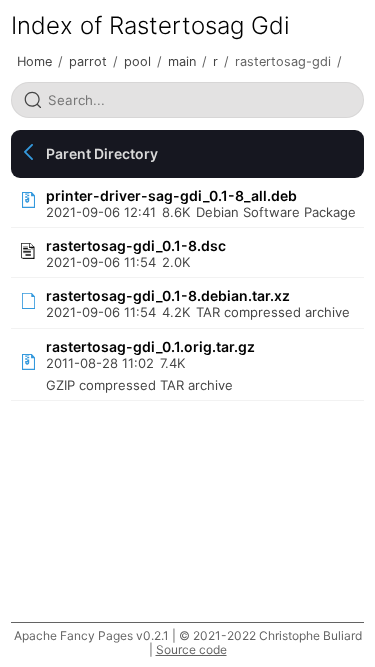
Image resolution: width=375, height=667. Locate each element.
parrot (88, 61)
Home (34, 61)
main (182, 61)
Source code (191, 649)
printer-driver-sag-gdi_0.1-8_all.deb (171, 195)
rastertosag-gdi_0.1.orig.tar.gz (150, 346)
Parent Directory (102, 153)
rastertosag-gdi (283, 61)
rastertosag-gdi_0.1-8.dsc (136, 245)
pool (137, 61)
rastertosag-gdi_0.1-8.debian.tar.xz (168, 295)
